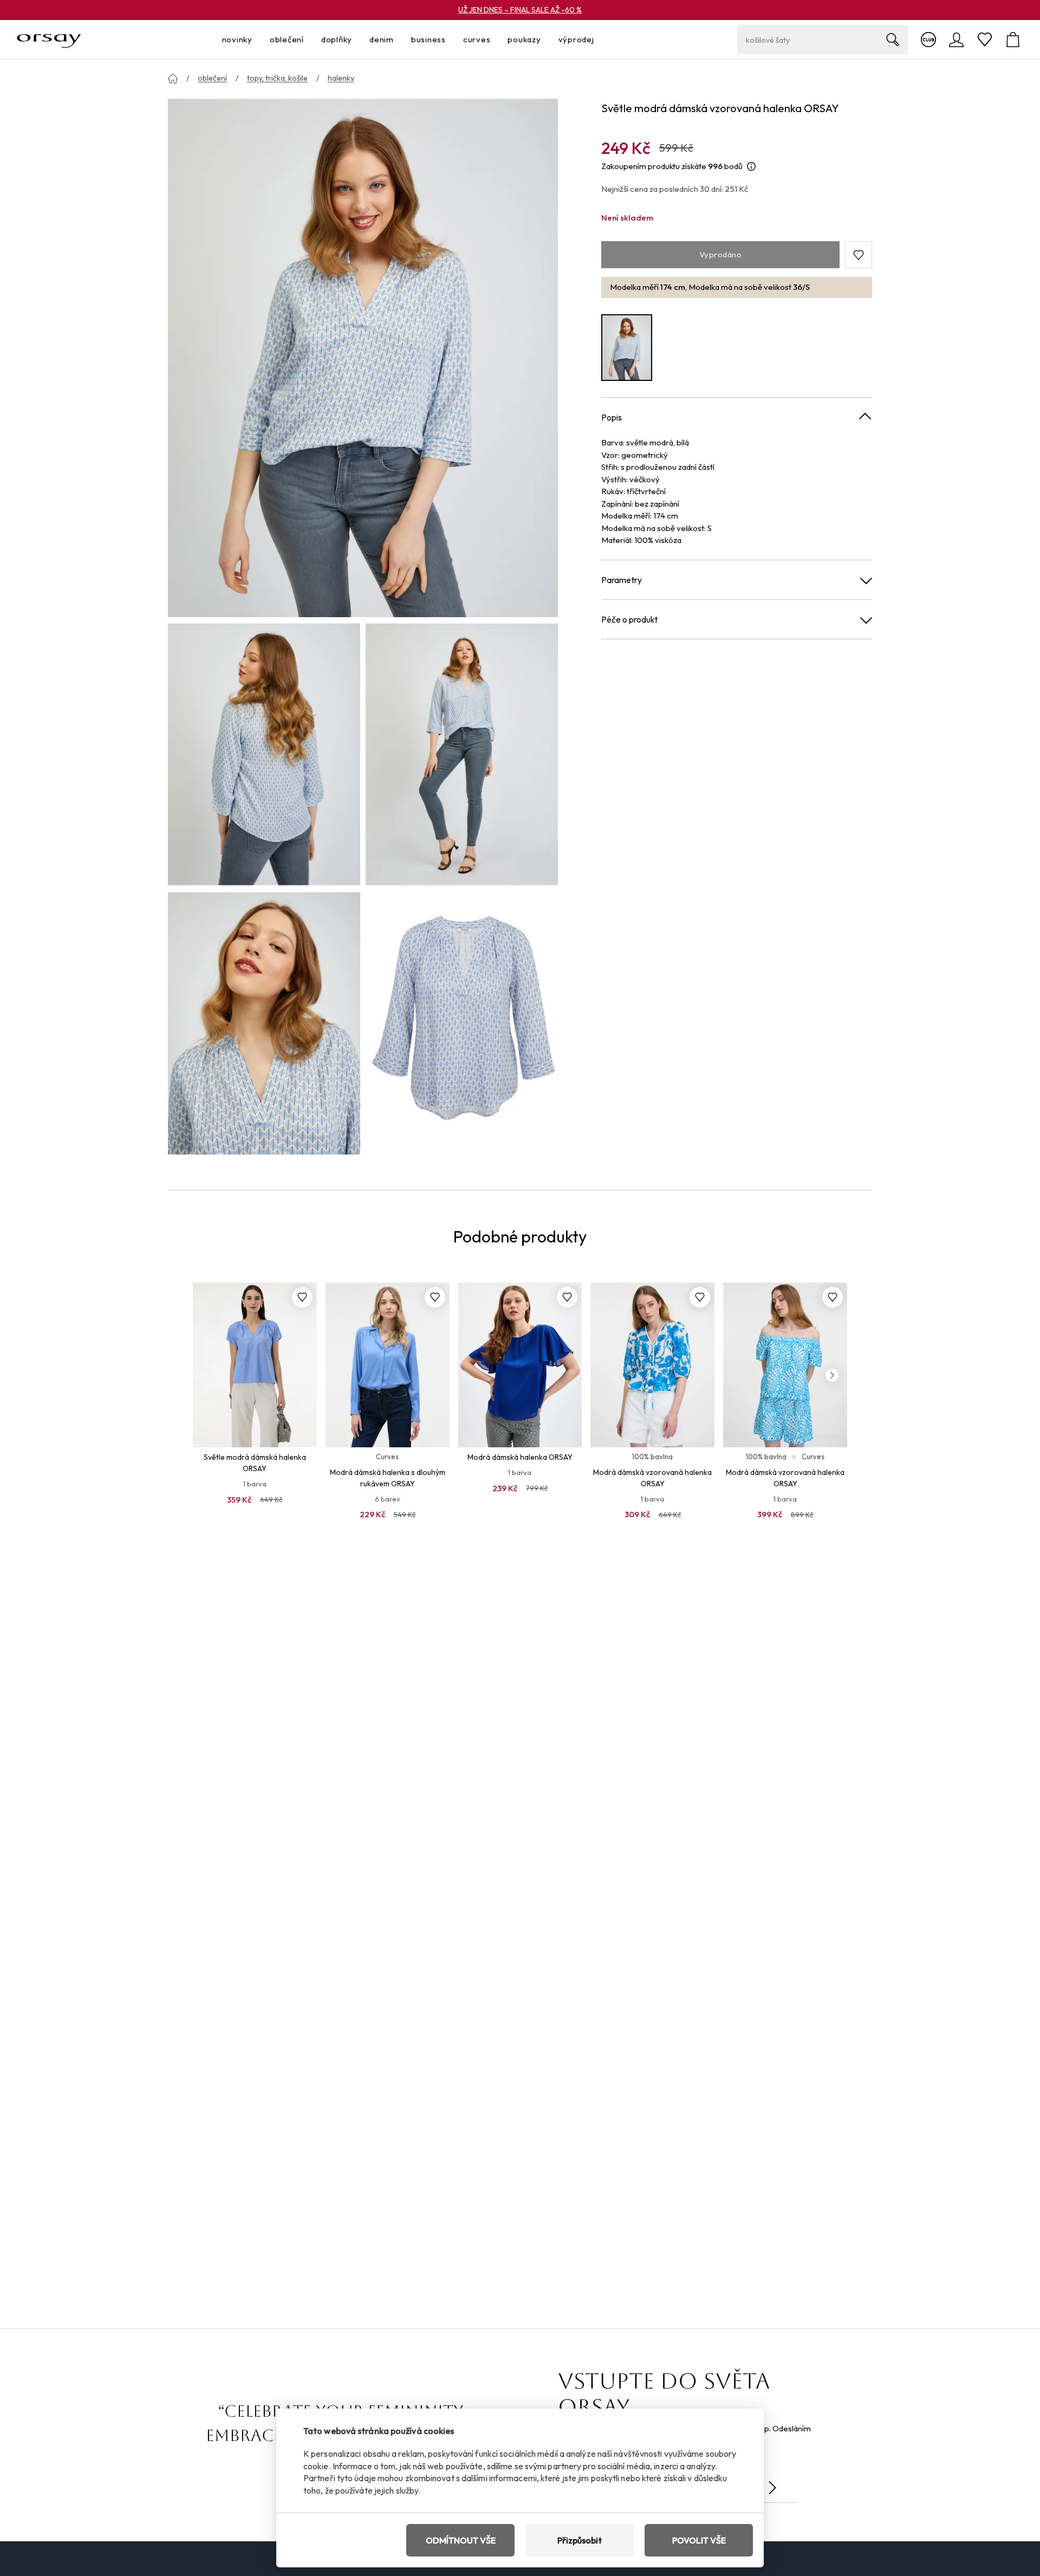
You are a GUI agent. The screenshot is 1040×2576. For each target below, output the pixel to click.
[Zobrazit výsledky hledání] (893, 40)
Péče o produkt (629, 619)
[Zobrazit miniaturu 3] (264, 1023)
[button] (859, 255)
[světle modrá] (627, 348)
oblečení (212, 78)
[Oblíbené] (985, 40)
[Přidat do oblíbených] (302, 1297)
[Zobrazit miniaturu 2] (462, 754)
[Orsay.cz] (49, 40)
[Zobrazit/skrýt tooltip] (751, 167)
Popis (612, 417)
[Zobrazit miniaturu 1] (264, 754)
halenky (341, 78)
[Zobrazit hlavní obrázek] (363, 357)
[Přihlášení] (957, 40)
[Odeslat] (772, 2488)
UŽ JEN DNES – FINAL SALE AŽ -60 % (520, 10)
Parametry (622, 580)
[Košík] (1013, 40)
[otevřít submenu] (256, 40)
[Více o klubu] (928, 40)
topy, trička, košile (277, 78)
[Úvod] (173, 79)
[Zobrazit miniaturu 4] (462, 1023)
